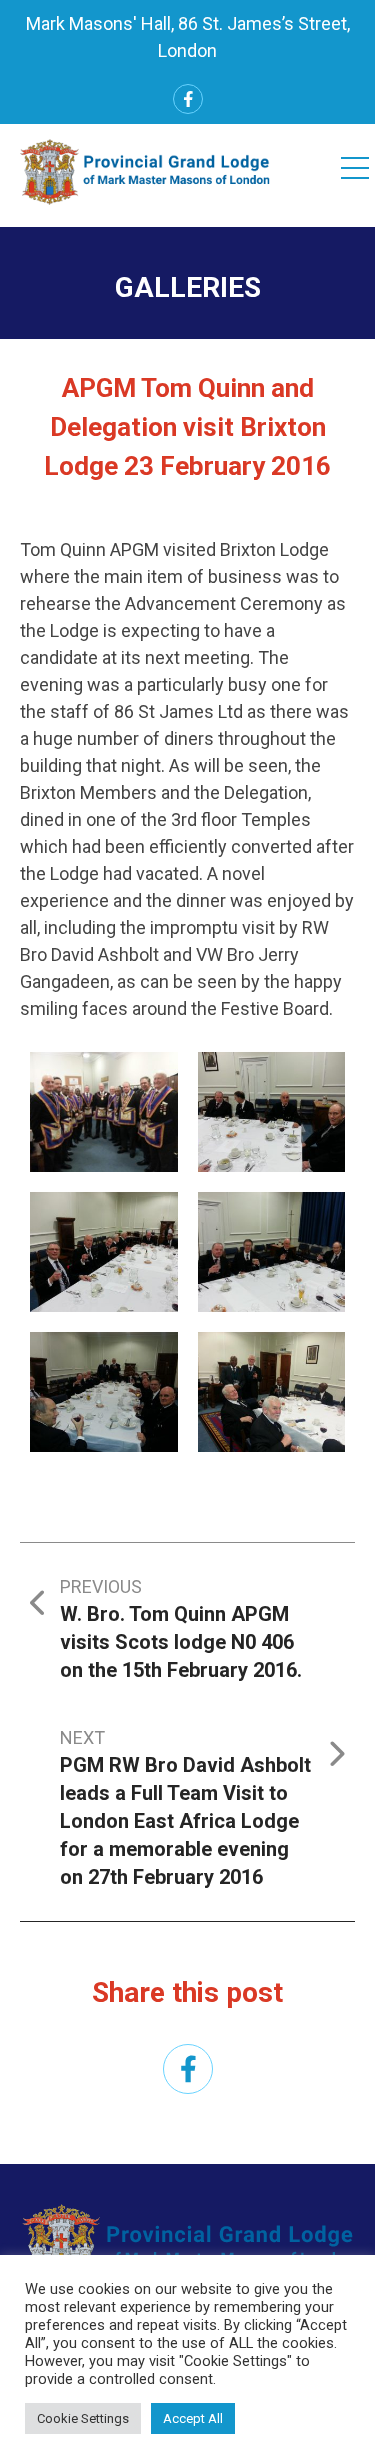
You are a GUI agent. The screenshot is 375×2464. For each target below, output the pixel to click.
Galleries (188, 287)
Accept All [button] (193, 2418)
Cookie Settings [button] (83, 2418)
